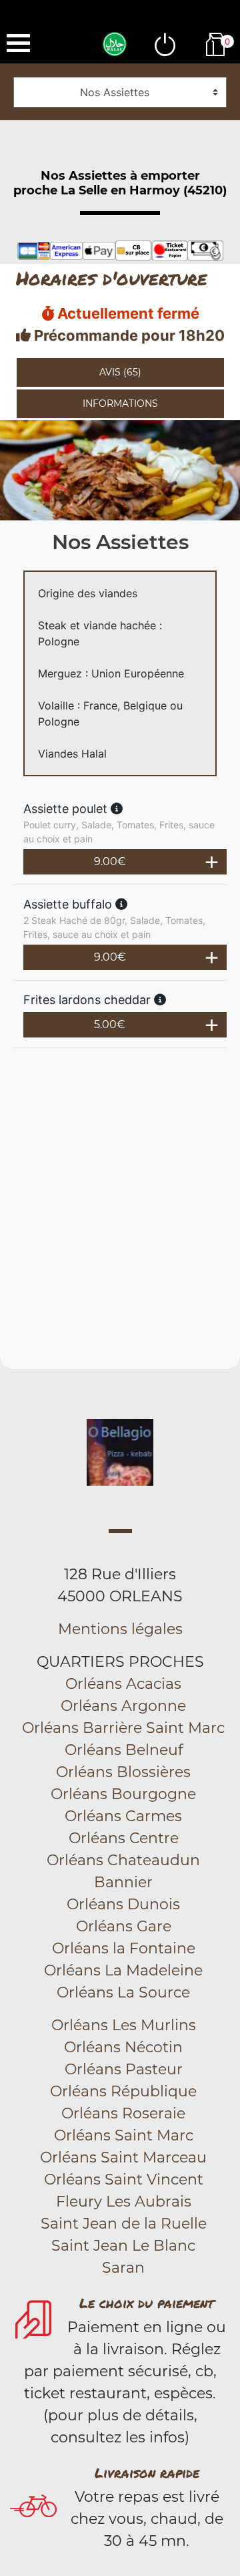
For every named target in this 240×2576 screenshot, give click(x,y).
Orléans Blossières (123, 1772)
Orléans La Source (123, 1992)
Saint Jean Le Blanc (123, 2246)
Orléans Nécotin (123, 2047)
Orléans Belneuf (124, 1750)
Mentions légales (120, 1629)
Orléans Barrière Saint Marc (123, 1728)
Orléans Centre (124, 1838)
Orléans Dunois (123, 1904)
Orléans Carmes (123, 1816)
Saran (123, 2268)
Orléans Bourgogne (123, 1794)
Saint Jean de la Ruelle (124, 2224)
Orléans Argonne (123, 1706)
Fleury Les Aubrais (124, 2202)
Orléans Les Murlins (124, 2025)
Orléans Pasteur (124, 2069)
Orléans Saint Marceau (123, 2157)
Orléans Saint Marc (124, 2135)
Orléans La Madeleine (123, 1970)
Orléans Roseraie (123, 2113)
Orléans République (123, 2091)
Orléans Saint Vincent (124, 2180)
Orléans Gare (124, 1926)
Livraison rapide (147, 2472)
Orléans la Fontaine (124, 1948)
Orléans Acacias (123, 1684)
